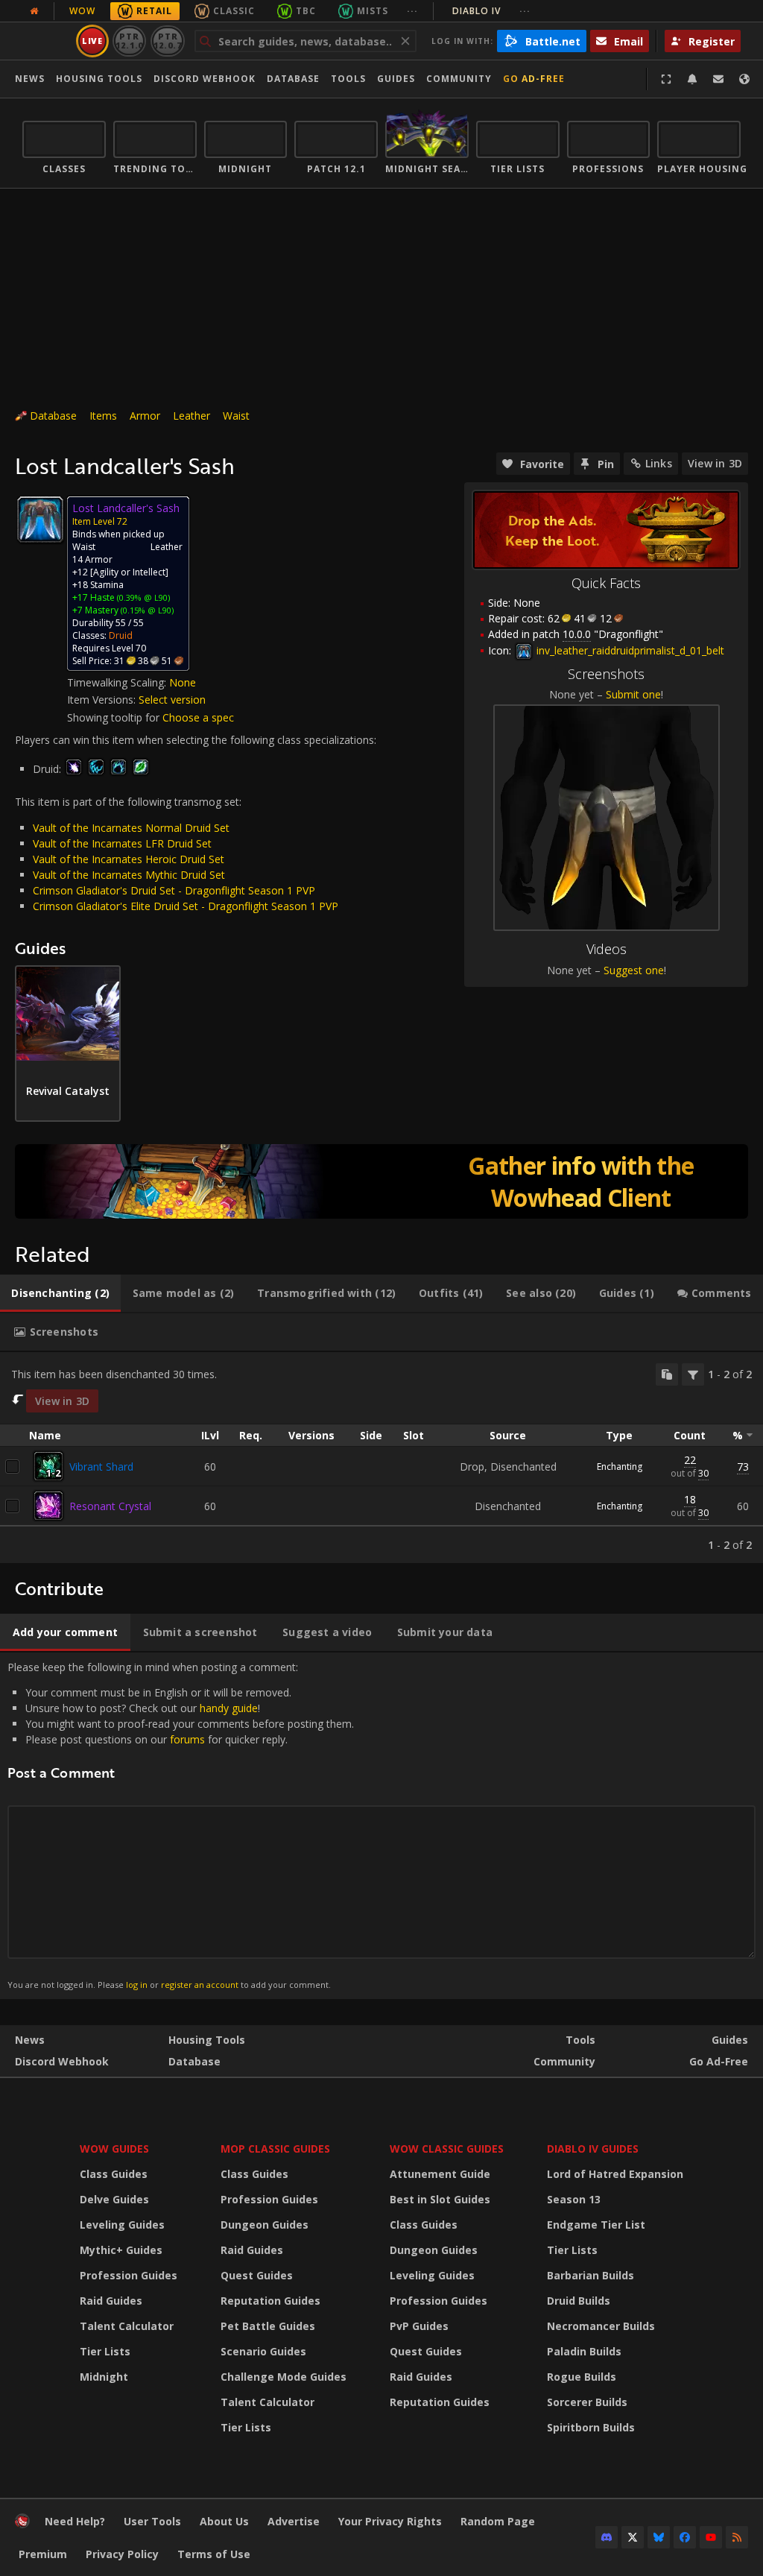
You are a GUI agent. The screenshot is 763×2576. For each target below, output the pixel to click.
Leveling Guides (122, 2225)
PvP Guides (419, 2326)
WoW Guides (114, 2149)
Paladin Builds (584, 2351)
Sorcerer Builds (587, 2402)
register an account (200, 1985)
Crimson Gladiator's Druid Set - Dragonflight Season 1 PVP (174, 890)
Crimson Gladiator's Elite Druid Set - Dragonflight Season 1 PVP (186, 906)
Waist (236, 416)
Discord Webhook (205, 79)
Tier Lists (105, 2351)
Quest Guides (257, 2275)
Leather (191, 416)
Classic (234, 11)
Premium (43, 2554)
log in (137, 1985)
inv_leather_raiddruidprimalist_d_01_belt (629, 650)
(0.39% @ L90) (142, 597)
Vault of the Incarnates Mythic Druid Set (129, 875)
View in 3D (715, 463)
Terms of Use (214, 2554)
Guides (396, 79)
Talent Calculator (127, 2326)
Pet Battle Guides (268, 2326)
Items (103, 416)
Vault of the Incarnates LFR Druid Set (122, 843)
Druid (121, 635)
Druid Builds (579, 2301)
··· (412, 11)
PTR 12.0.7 (167, 41)
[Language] (744, 79)
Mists (373, 11)
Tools (580, 2040)
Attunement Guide (440, 2174)
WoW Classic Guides (447, 2149)
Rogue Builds (582, 2377)
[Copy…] (667, 1374)
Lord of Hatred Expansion (615, 2174)
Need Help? (75, 2521)
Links (659, 463)
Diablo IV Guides (593, 2149)
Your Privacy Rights (390, 2521)
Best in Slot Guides (440, 2199)
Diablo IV (491, 11)
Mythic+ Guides (121, 2250)
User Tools (152, 2521)
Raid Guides (111, 2301)
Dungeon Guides (265, 2225)
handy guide (229, 1708)
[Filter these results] (693, 1374)
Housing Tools (207, 2040)
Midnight (104, 2377)
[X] (633, 2537)
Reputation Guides (270, 2301)
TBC (306, 11)
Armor (145, 416)
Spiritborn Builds (591, 2427)
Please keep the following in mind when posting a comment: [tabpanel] (181, 1825)
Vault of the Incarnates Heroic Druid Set (129, 859)
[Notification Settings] (692, 79)
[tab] (60, 1293)
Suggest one (634, 970)
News (30, 79)
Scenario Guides (263, 2351)
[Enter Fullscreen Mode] (666, 79)
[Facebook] (685, 2537)
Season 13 (574, 2199)
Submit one (633, 694)
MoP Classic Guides (275, 2149)
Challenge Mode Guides (284, 2377)
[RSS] (737, 2537)
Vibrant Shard (101, 1467)
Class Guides (114, 2174)
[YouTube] (711, 2537)
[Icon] (40, 520)
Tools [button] (348, 79)
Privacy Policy (122, 2554)
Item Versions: (103, 700)
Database (293, 79)
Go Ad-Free (534, 79)
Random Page (498, 2521)
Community (459, 79)
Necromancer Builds (601, 2326)
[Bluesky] (659, 2537)
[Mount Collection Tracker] (381, 1181)
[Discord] (607, 2537)
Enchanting (620, 1467)
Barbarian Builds (591, 2275)
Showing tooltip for (115, 717)
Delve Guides (114, 2199)
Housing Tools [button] (99, 79)
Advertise (294, 2521)
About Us (224, 2521)
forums (187, 1739)
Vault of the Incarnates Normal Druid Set (131, 828)
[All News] (34, 11)
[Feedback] (718, 79)
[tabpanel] (381, 1458)
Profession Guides (129, 2275)
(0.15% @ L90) (146, 610)
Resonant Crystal (110, 1506)
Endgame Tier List (596, 2225)
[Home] (22, 2524)
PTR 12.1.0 (129, 41)
